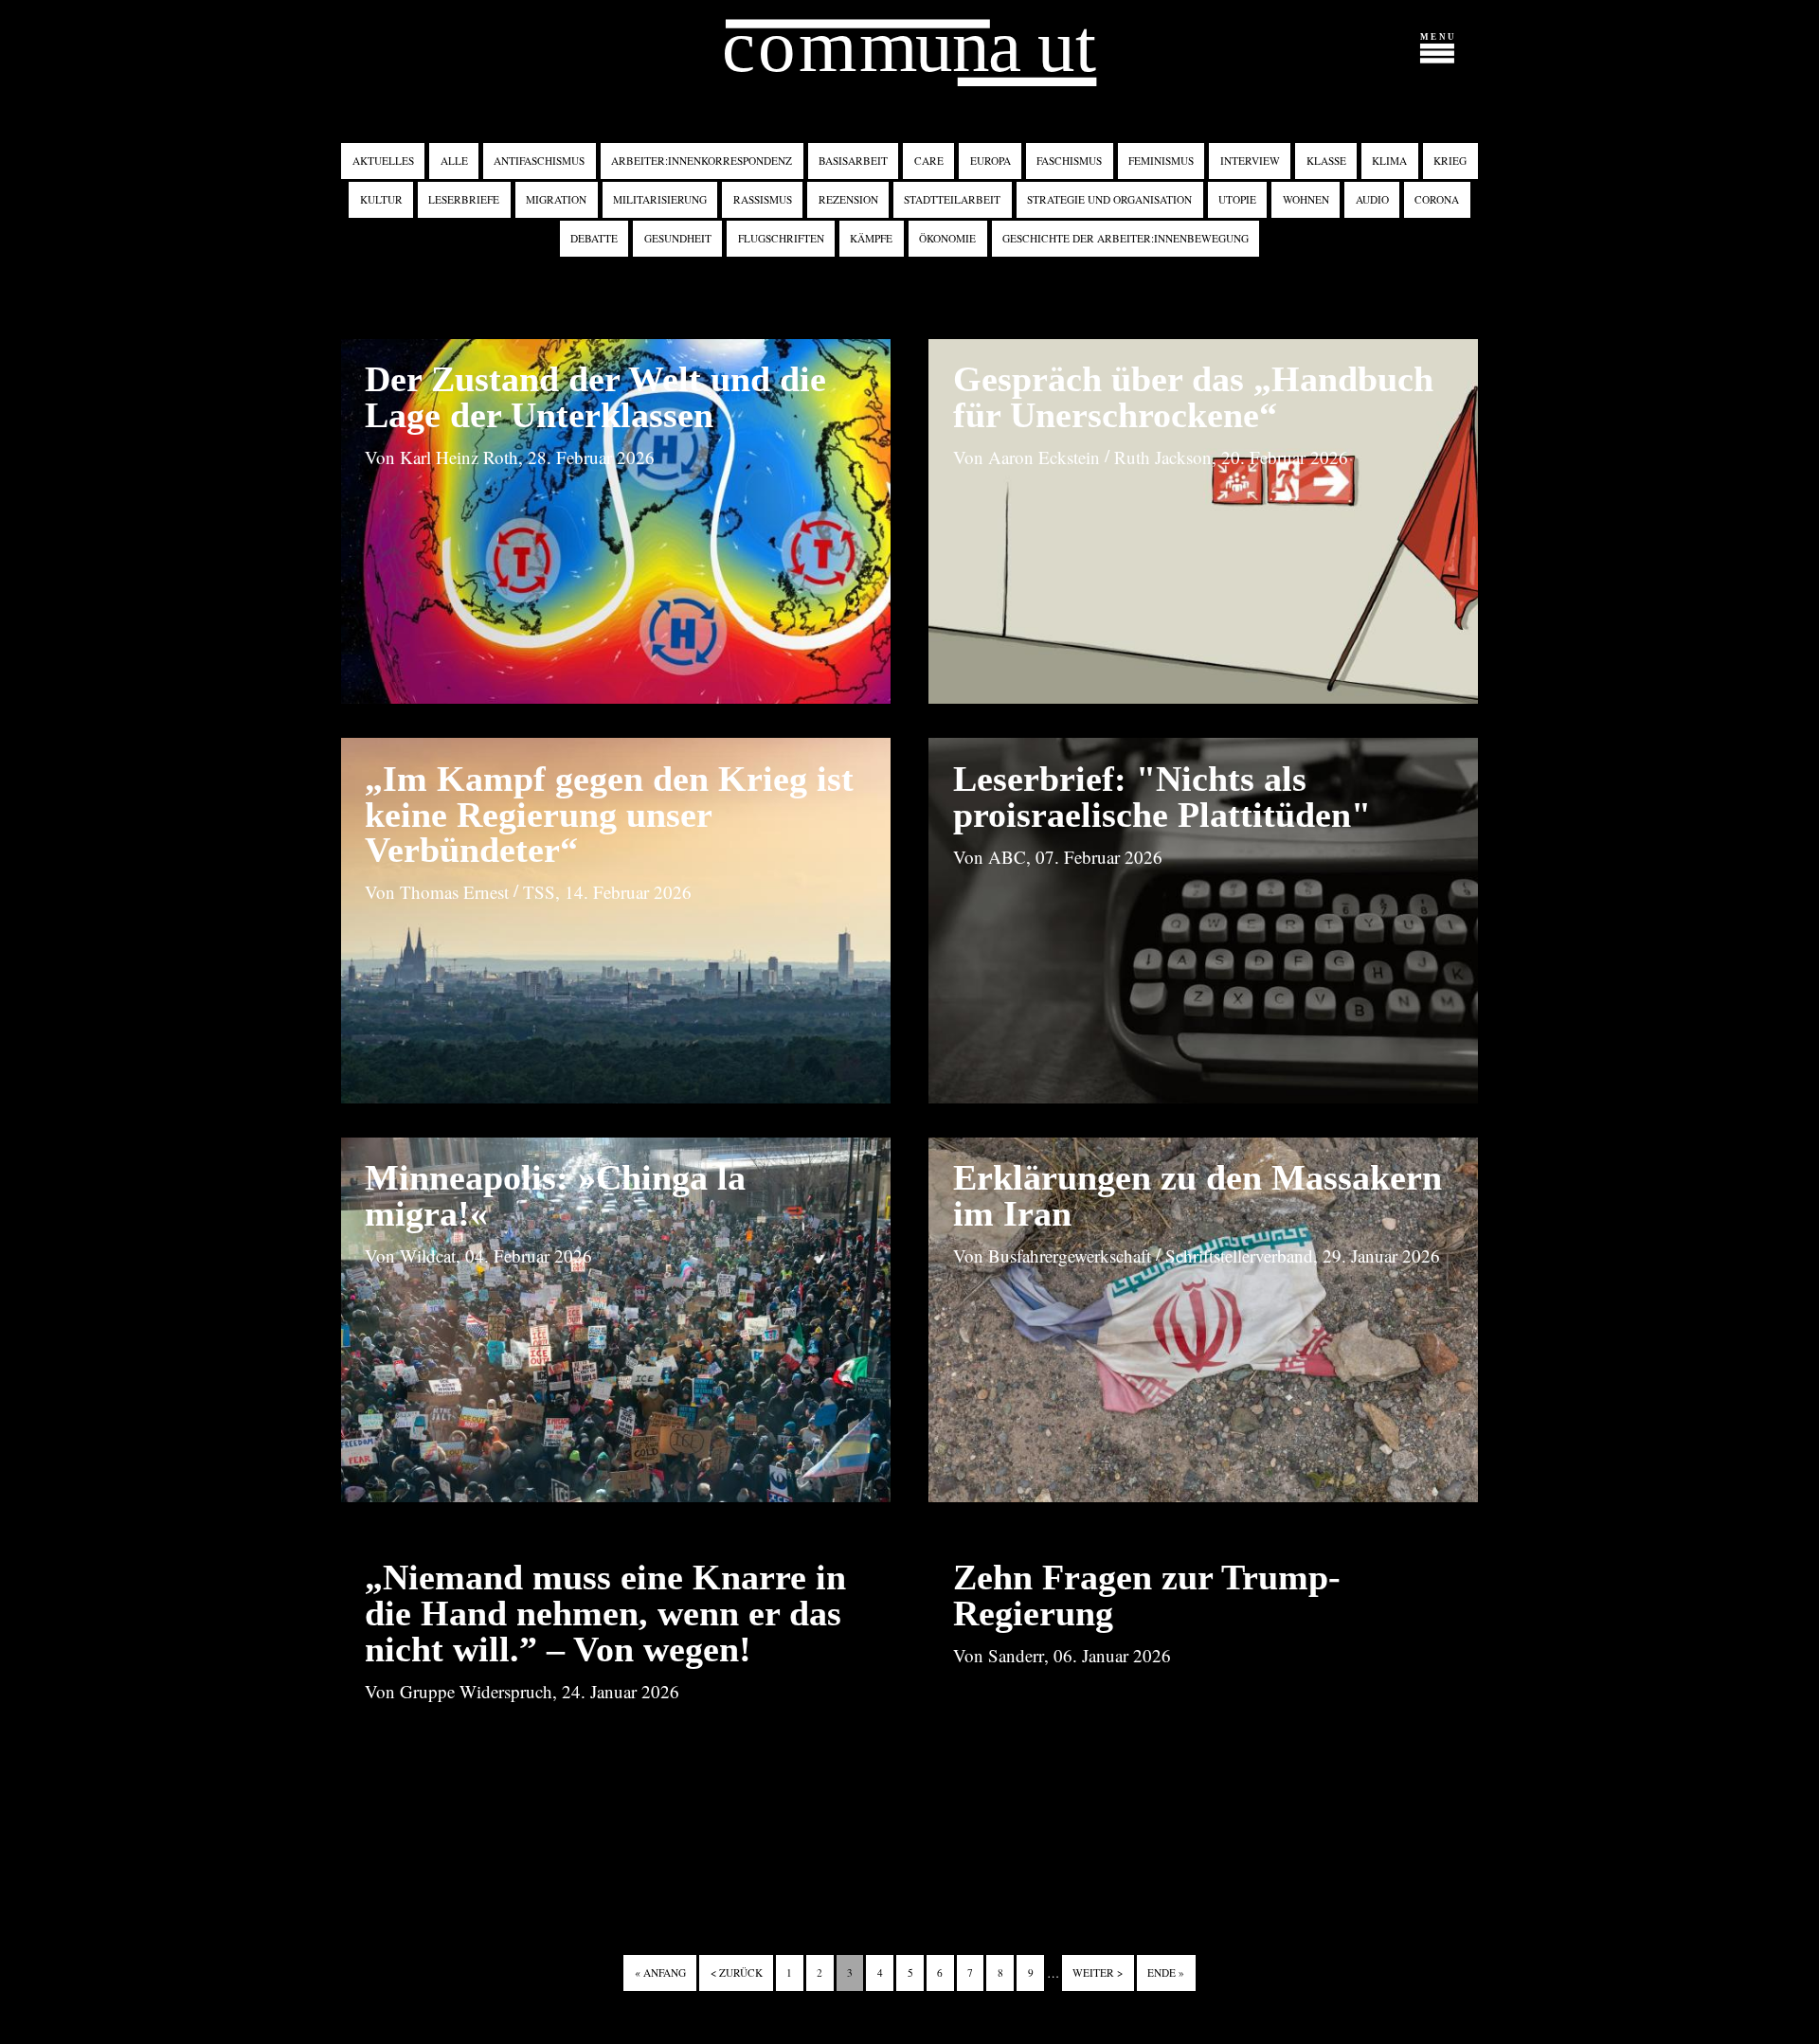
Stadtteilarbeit (952, 199)
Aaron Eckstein (1044, 457)
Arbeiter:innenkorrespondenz (702, 161)
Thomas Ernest (454, 892)
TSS (539, 892)
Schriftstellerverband (1239, 1255)
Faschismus (1069, 161)
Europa (991, 161)
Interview (1250, 161)
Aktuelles (383, 161)
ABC (1007, 857)
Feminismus (1161, 161)
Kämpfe (871, 238)
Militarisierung (660, 199)
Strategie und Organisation (1109, 199)
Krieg (1450, 161)
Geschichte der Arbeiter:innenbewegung (1126, 238)
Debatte (594, 238)
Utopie (1237, 199)
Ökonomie (947, 238)
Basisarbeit (853, 161)
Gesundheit (678, 238)
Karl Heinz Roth (459, 457)
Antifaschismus (539, 161)
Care (929, 161)
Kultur (381, 199)
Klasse (1326, 161)
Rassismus (763, 199)
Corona (1437, 199)
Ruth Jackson (1163, 457)
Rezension (848, 199)
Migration (556, 199)
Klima (1389, 161)
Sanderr (1016, 1655)
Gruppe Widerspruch (476, 1691)
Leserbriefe (464, 199)
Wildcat (428, 1255)
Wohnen (1306, 199)
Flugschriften (781, 238)
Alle (454, 161)
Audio (1372, 199)
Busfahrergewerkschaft (1070, 1255)
